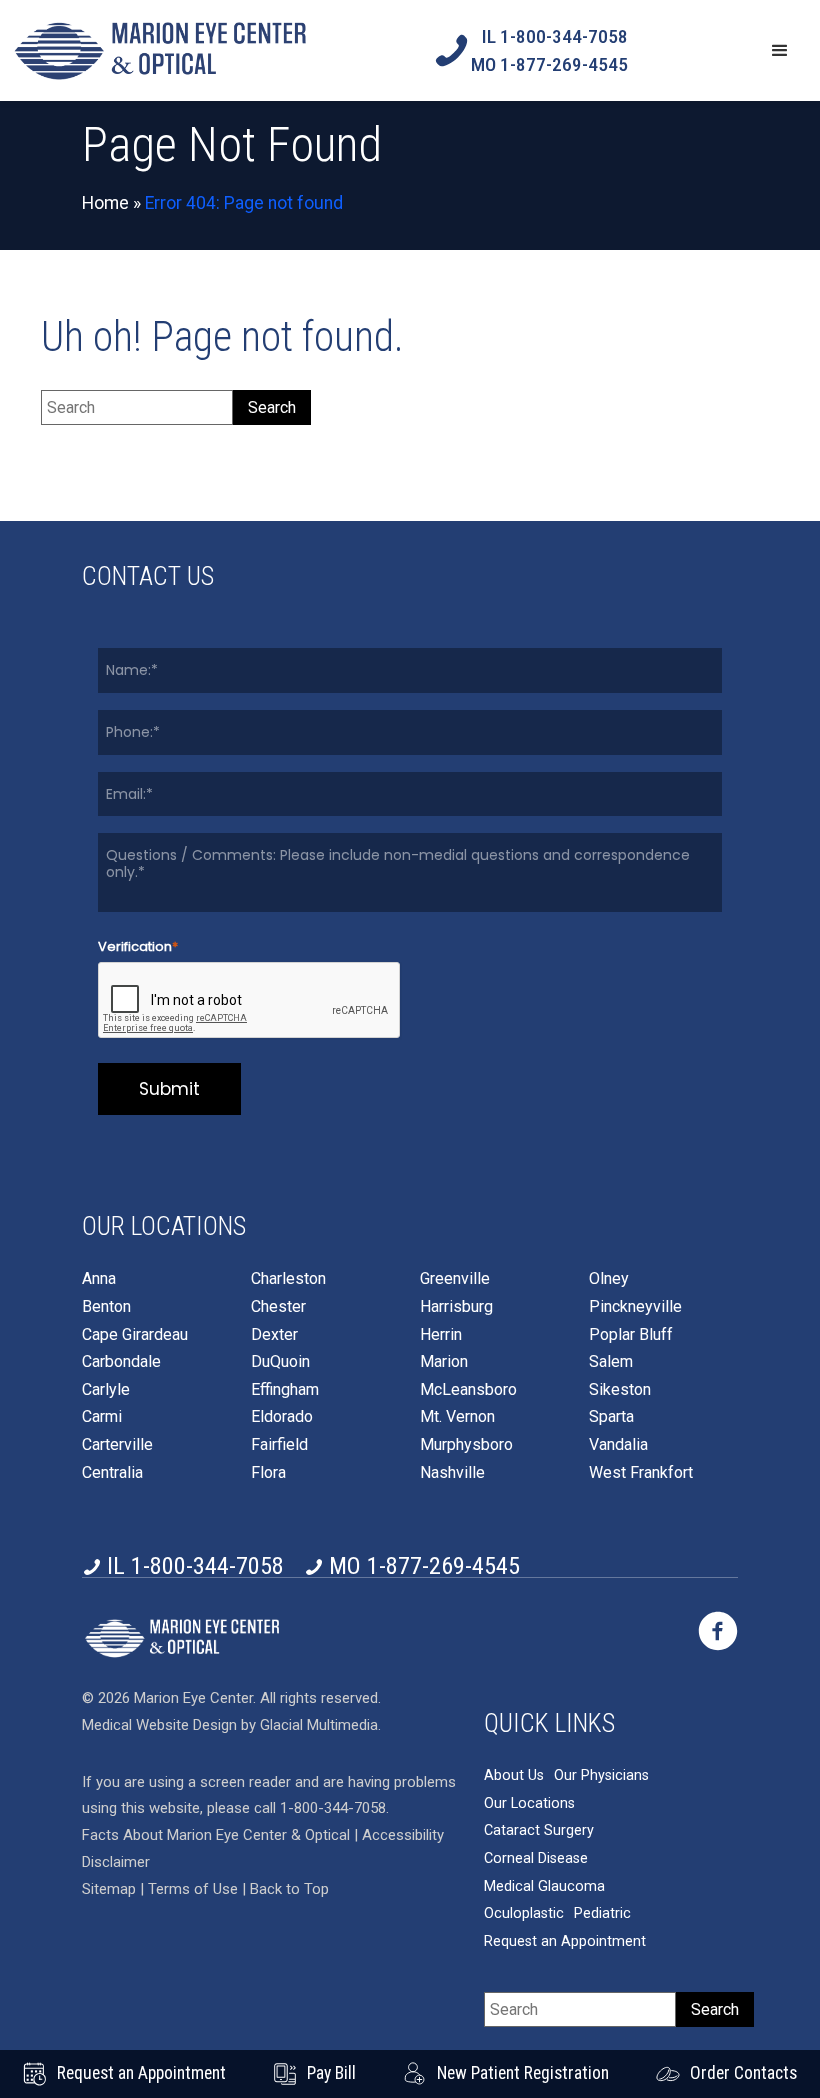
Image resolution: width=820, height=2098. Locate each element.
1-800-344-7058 (333, 1808)
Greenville (455, 1279)
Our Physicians (601, 1775)
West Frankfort (641, 1473)
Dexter (274, 1335)
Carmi (102, 1417)
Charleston (288, 1279)
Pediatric (602, 1913)
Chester (278, 1307)
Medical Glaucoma (544, 1886)
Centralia (112, 1473)
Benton (106, 1307)
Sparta (611, 1417)
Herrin (441, 1335)
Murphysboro (466, 1445)
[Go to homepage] (160, 50)
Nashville (452, 1473)
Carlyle (106, 1390)
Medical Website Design (159, 1725)
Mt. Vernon (457, 1417)
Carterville (117, 1445)
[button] (780, 51)
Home (105, 203)
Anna (99, 1279)
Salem (611, 1362)
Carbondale (121, 1362)
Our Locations (529, 1803)
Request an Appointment (565, 1941)
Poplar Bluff (631, 1335)
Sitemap (109, 1889)
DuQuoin (280, 1362)
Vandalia (618, 1445)
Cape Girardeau (135, 1335)
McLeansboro (468, 1390)
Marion (444, 1362)
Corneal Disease (536, 1858)
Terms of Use (195, 1889)
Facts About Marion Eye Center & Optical (216, 1835)
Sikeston (620, 1390)
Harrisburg (456, 1307)
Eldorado (282, 1417)
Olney (609, 1279)
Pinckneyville (635, 1307)
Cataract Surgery (539, 1830)
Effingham (285, 1390)
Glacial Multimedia (319, 1725)
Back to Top (289, 1889)
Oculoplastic (524, 1913)
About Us (514, 1775)
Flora (268, 1473)
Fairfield (279, 1445)
